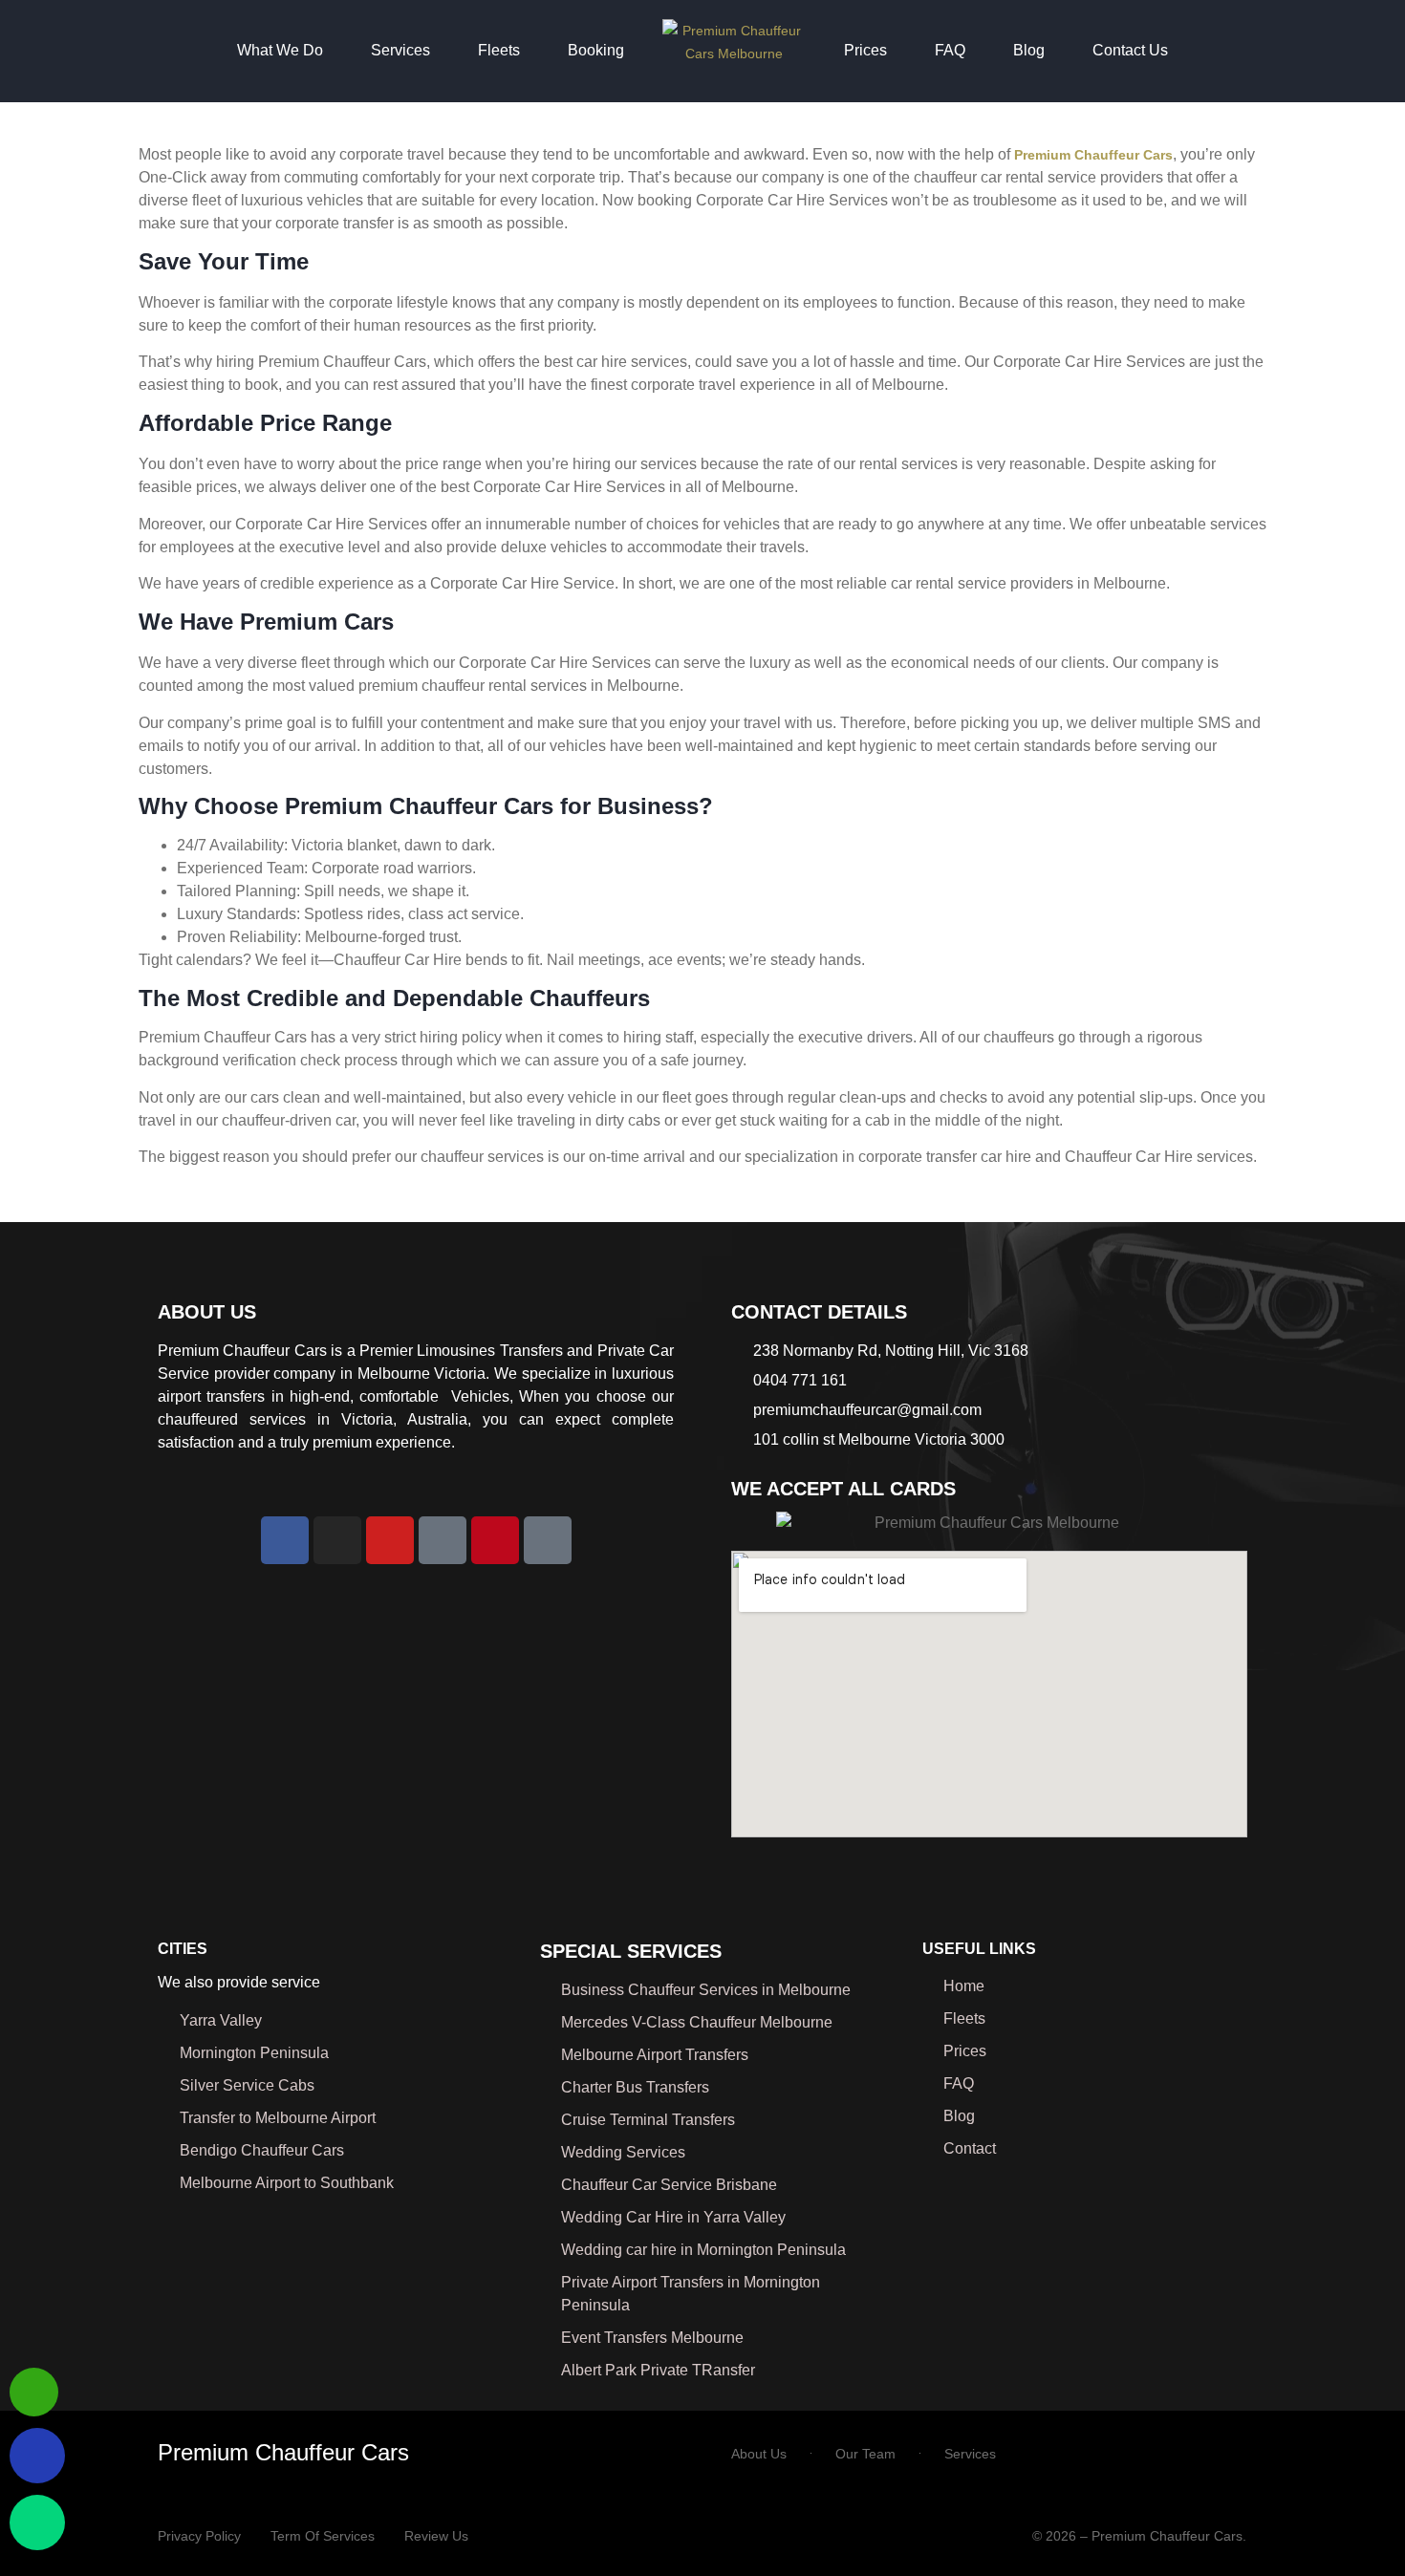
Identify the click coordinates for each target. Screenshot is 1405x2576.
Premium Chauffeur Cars (283, 2452)
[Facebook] (285, 1540)
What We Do (280, 50)
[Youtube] (390, 1540)
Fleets (499, 50)
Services (400, 50)
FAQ (950, 50)
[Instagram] (337, 1540)
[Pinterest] (495, 1540)
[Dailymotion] (443, 1540)
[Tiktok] (548, 1540)
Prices (865, 50)
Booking (596, 50)
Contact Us (1130, 50)
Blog (1029, 50)
